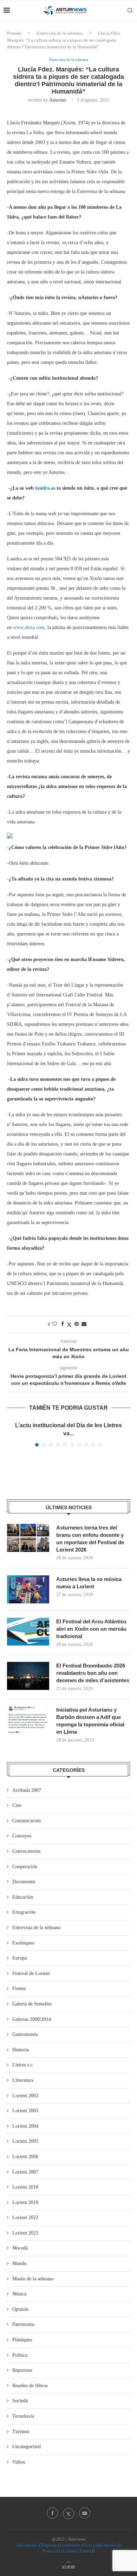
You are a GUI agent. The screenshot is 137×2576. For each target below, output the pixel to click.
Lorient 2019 (25, 2202)
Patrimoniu (23, 2324)
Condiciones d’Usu (76, 2545)
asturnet (58, 100)
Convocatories (26, 1851)
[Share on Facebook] (63, 1324)
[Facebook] (52, 2513)
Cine (17, 1805)
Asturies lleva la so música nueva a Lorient (89, 1583)
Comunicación (27, 1821)
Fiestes (19, 1988)
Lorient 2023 (25, 2233)
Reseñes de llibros (30, 2386)
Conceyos (22, 1836)
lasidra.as (45, 488)
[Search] (130, 11)
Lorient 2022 (25, 2218)
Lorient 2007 (25, 2172)
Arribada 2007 (27, 1790)
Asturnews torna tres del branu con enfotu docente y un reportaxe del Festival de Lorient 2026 (90, 1539)
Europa (19, 1958)
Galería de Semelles (32, 2004)
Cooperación (25, 1867)
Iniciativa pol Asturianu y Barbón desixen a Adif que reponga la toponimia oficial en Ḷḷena (90, 1721)
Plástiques (22, 2340)
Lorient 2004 (25, 2126)
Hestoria (21, 2050)
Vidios (19, 2462)
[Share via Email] (84, 1324)
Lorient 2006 (25, 2157)
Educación (23, 1897)
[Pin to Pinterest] (77, 1324)
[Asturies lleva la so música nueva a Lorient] (28, 1589)
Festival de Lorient (31, 1973)
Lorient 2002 (25, 2096)
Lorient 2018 (25, 2187)
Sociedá (20, 2401)
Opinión (20, 2309)
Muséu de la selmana (33, 2279)
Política (20, 2355)
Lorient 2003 (25, 2111)
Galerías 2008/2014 (32, 2019)
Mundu (19, 2263)
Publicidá (87, 2551)
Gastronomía (25, 2034)
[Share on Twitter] (69, 1325)
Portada (14, 33)
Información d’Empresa (36, 2545)
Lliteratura (23, 2080)
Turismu (21, 2432)
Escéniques (23, 1943)
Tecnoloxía (23, 2416)
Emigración (24, 1912)
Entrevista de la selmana (60, 33)
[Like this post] (54, 1324)
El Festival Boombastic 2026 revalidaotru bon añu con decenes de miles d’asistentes (93, 1673)
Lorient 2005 (25, 2141)
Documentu (24, 1882)
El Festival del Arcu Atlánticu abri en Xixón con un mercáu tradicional (91, 1629)
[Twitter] (68, 2513)
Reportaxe (22, 2370)
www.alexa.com (29, 627)
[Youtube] (85, 2513)
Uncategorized (27, 2447)
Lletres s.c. (23, 2065)
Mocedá (20, 2248)
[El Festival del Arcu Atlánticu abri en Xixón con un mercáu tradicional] (28, 1632)
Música (19, 2294)
